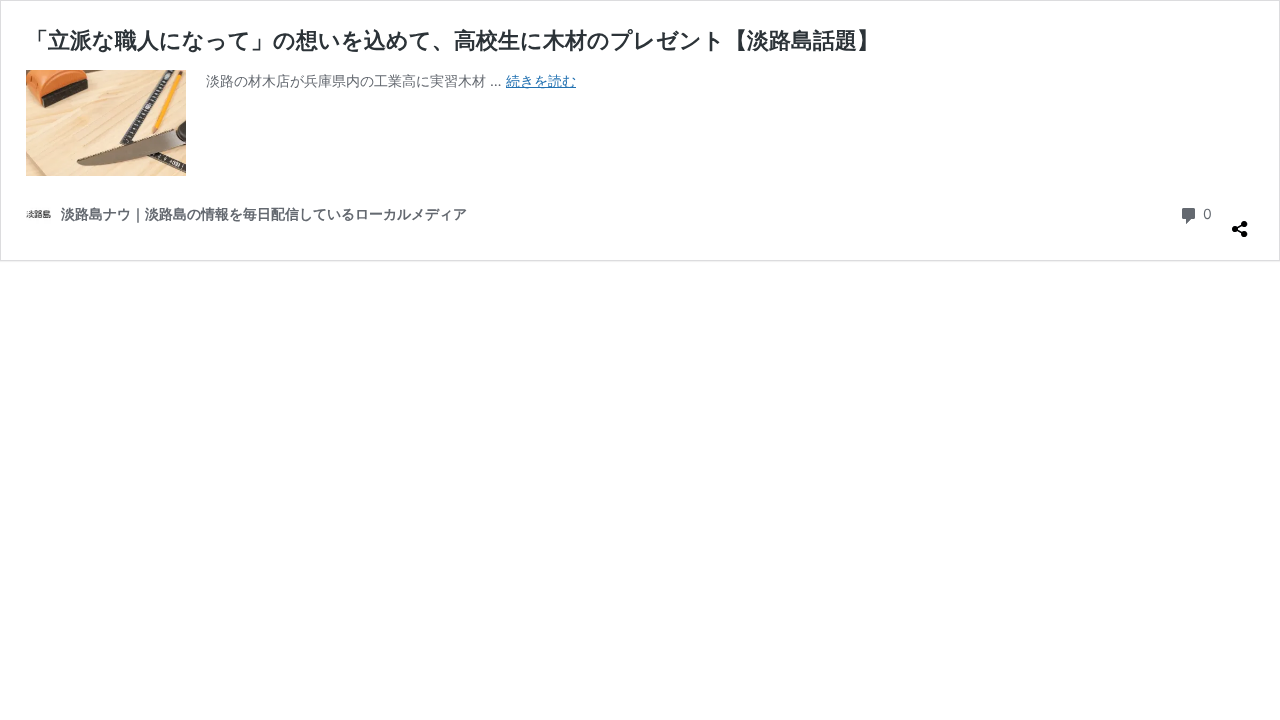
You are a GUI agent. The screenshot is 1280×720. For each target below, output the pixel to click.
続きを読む (541, 80)
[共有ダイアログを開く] (1240, 221)
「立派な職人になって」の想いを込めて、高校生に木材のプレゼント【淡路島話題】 (452, 40)
